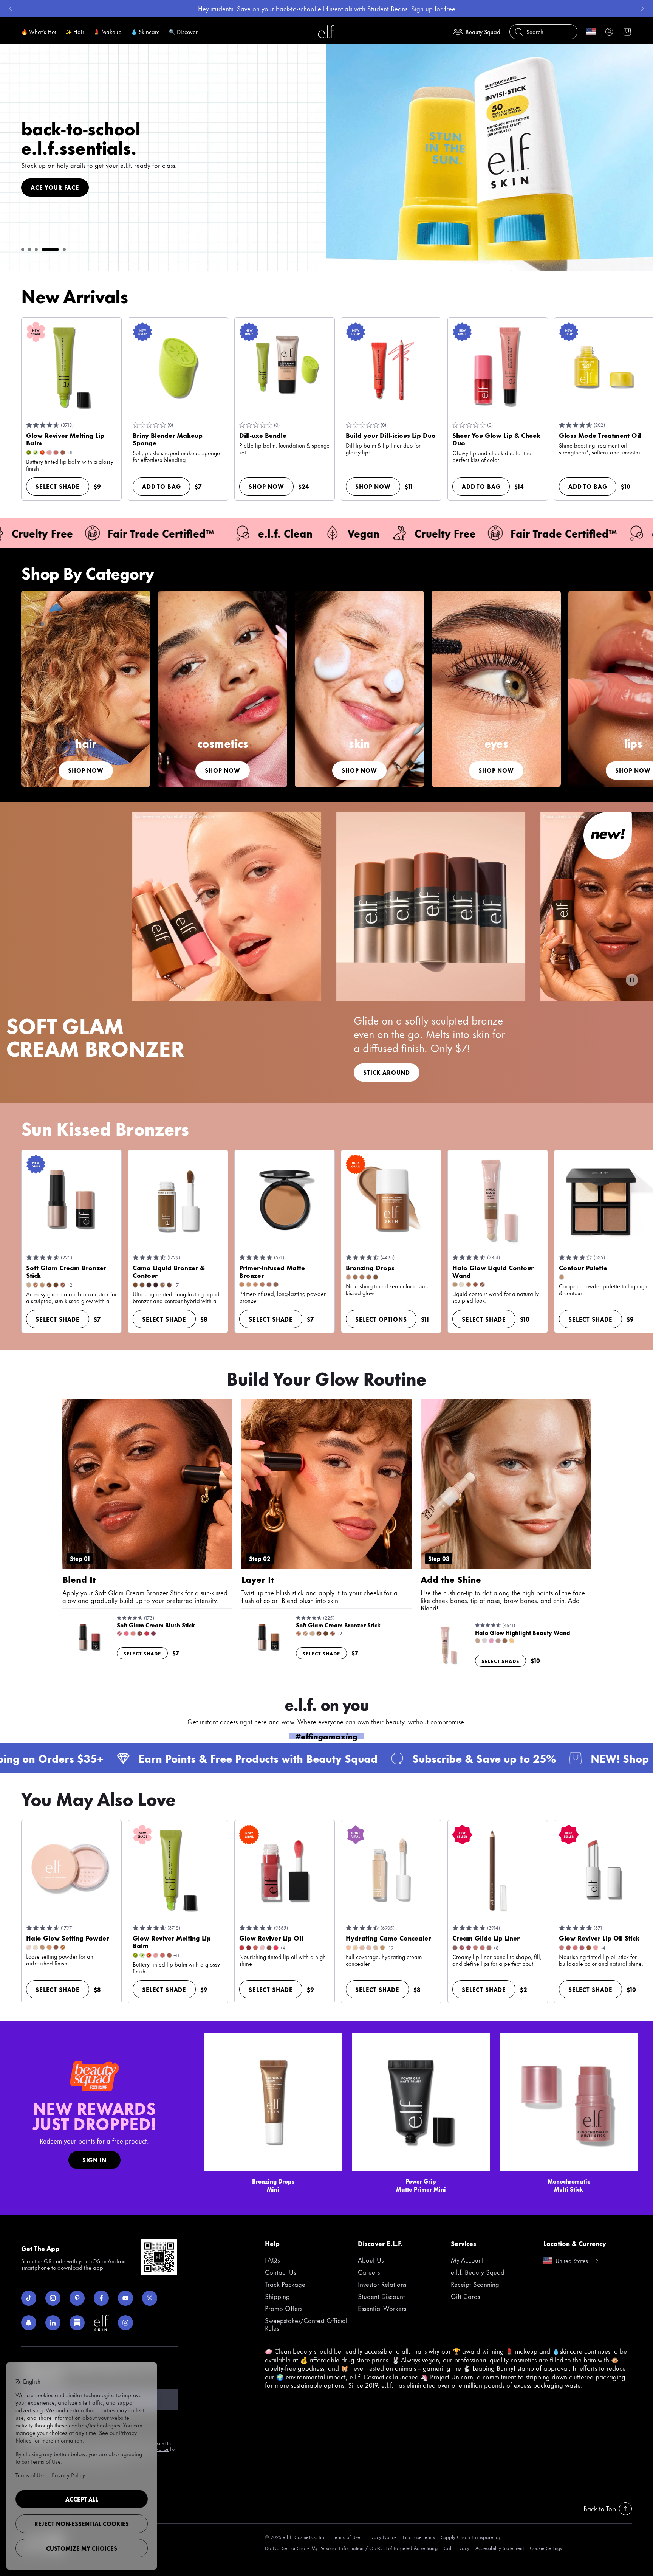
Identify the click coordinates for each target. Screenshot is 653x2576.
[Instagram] (53, 2298)
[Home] (326, 32)
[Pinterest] (77, 2298)
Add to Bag (161, 486)
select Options (381, 1319)
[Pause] (632, 980)
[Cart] (627, 32)
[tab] (23, 250)
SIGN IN (94, 2160)
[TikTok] (29, 2298)
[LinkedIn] (53, 2323)
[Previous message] (11, 8)
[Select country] (591, 32)
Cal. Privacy (456, 2548)
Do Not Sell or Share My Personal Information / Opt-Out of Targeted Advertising (351, 2548)
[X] (150, 2298)
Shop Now (266, 486)
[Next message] (642, 8)
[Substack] (77, 2323)
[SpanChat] (29, 2323)
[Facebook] (101, 2298)
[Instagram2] (125, 2323)
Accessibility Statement (500, 2548)
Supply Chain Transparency (471, 2537)
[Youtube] (125, 2298)
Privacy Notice (381, 2537)
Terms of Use (347, 2537)
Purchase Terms (419, 2537)
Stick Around (387, 1072)
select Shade (58, 486)
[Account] (609, 32)
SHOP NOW (48, 183)
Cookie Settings (546, 2548)
